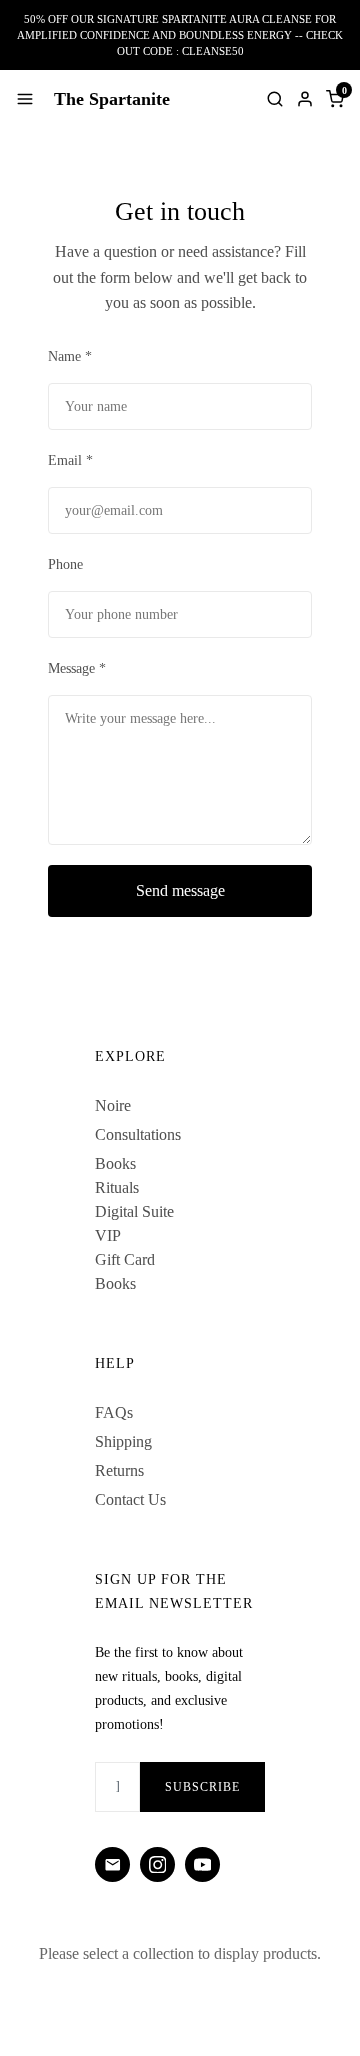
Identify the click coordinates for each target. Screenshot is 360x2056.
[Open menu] (25, 99)
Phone (65, 564)
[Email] (112, 1864)
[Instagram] (157, 1864)
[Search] (275, 99)
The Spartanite (112, 99)
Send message (180, 890)
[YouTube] (202, 1864)
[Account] (305, 99)
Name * (70, 356)
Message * (77, 668)
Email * (70, 460)
